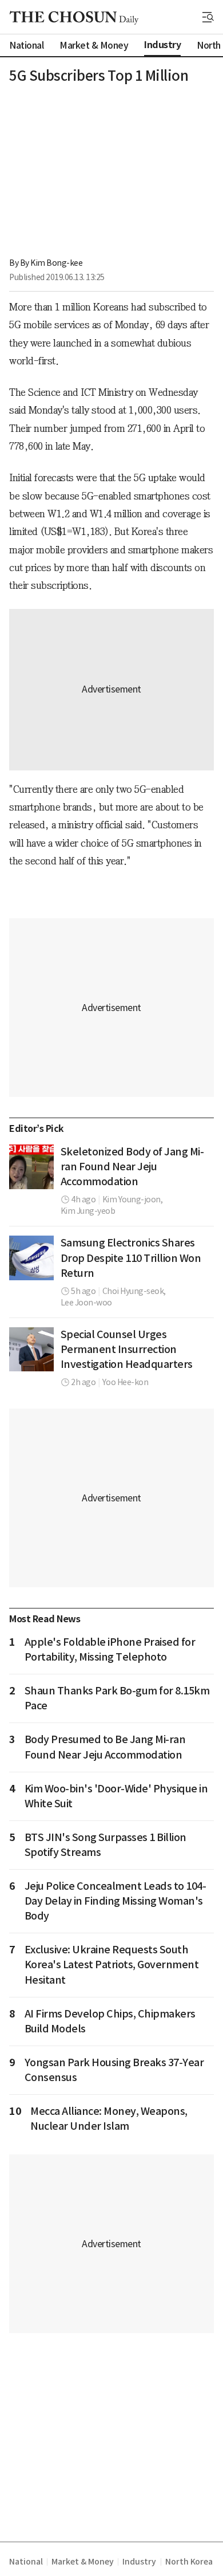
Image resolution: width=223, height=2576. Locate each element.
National (26, 2562)
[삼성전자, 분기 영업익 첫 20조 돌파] (31, 1258)
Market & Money (82, 2562)
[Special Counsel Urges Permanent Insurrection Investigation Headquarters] (31, 1350)
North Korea (189, 2562)
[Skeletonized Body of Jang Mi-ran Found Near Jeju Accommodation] (31, 1167)
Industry (139, 2562)
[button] (208, 17)
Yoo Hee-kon (126, 1382)
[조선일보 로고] (74, 18)
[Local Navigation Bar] (208, 17)
